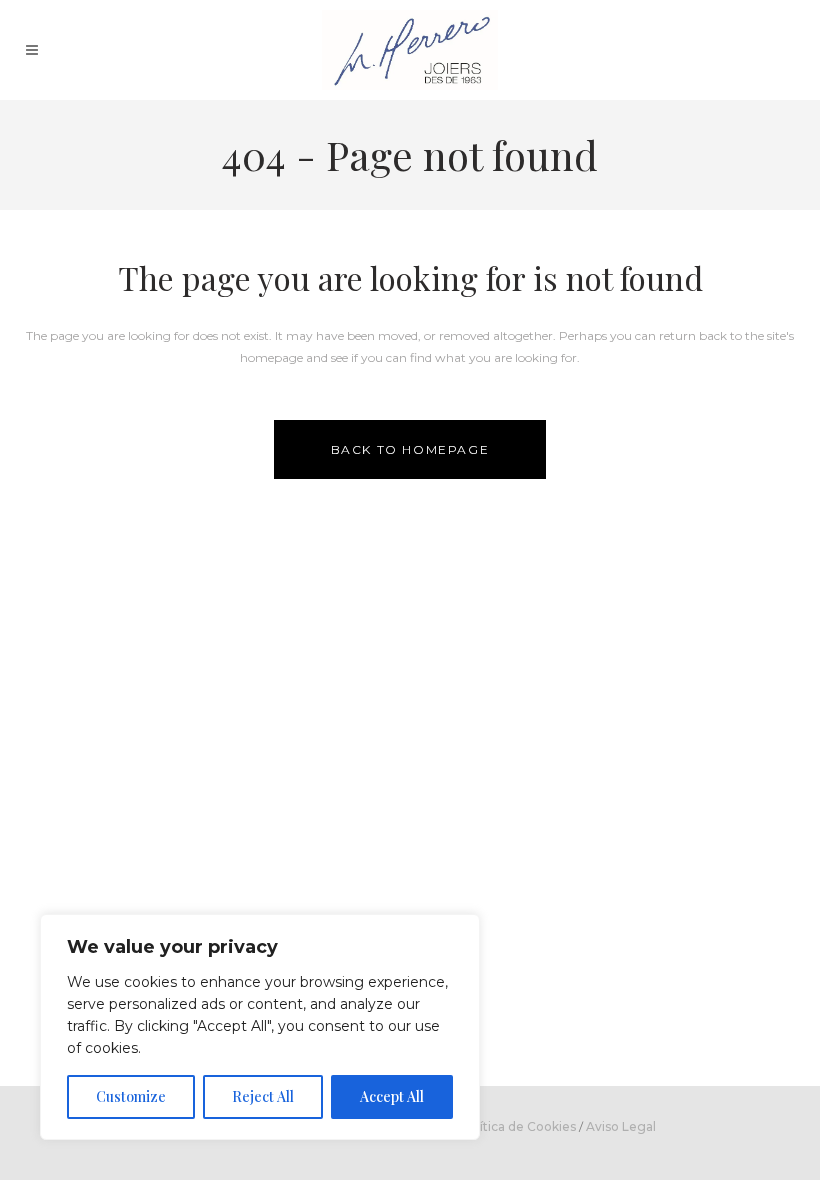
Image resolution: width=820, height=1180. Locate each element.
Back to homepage (410, 449)
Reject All (263, 1096)
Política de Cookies (518, 1126)
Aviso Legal (621, 1126)
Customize (131, 1096)
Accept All (392, 1096)
